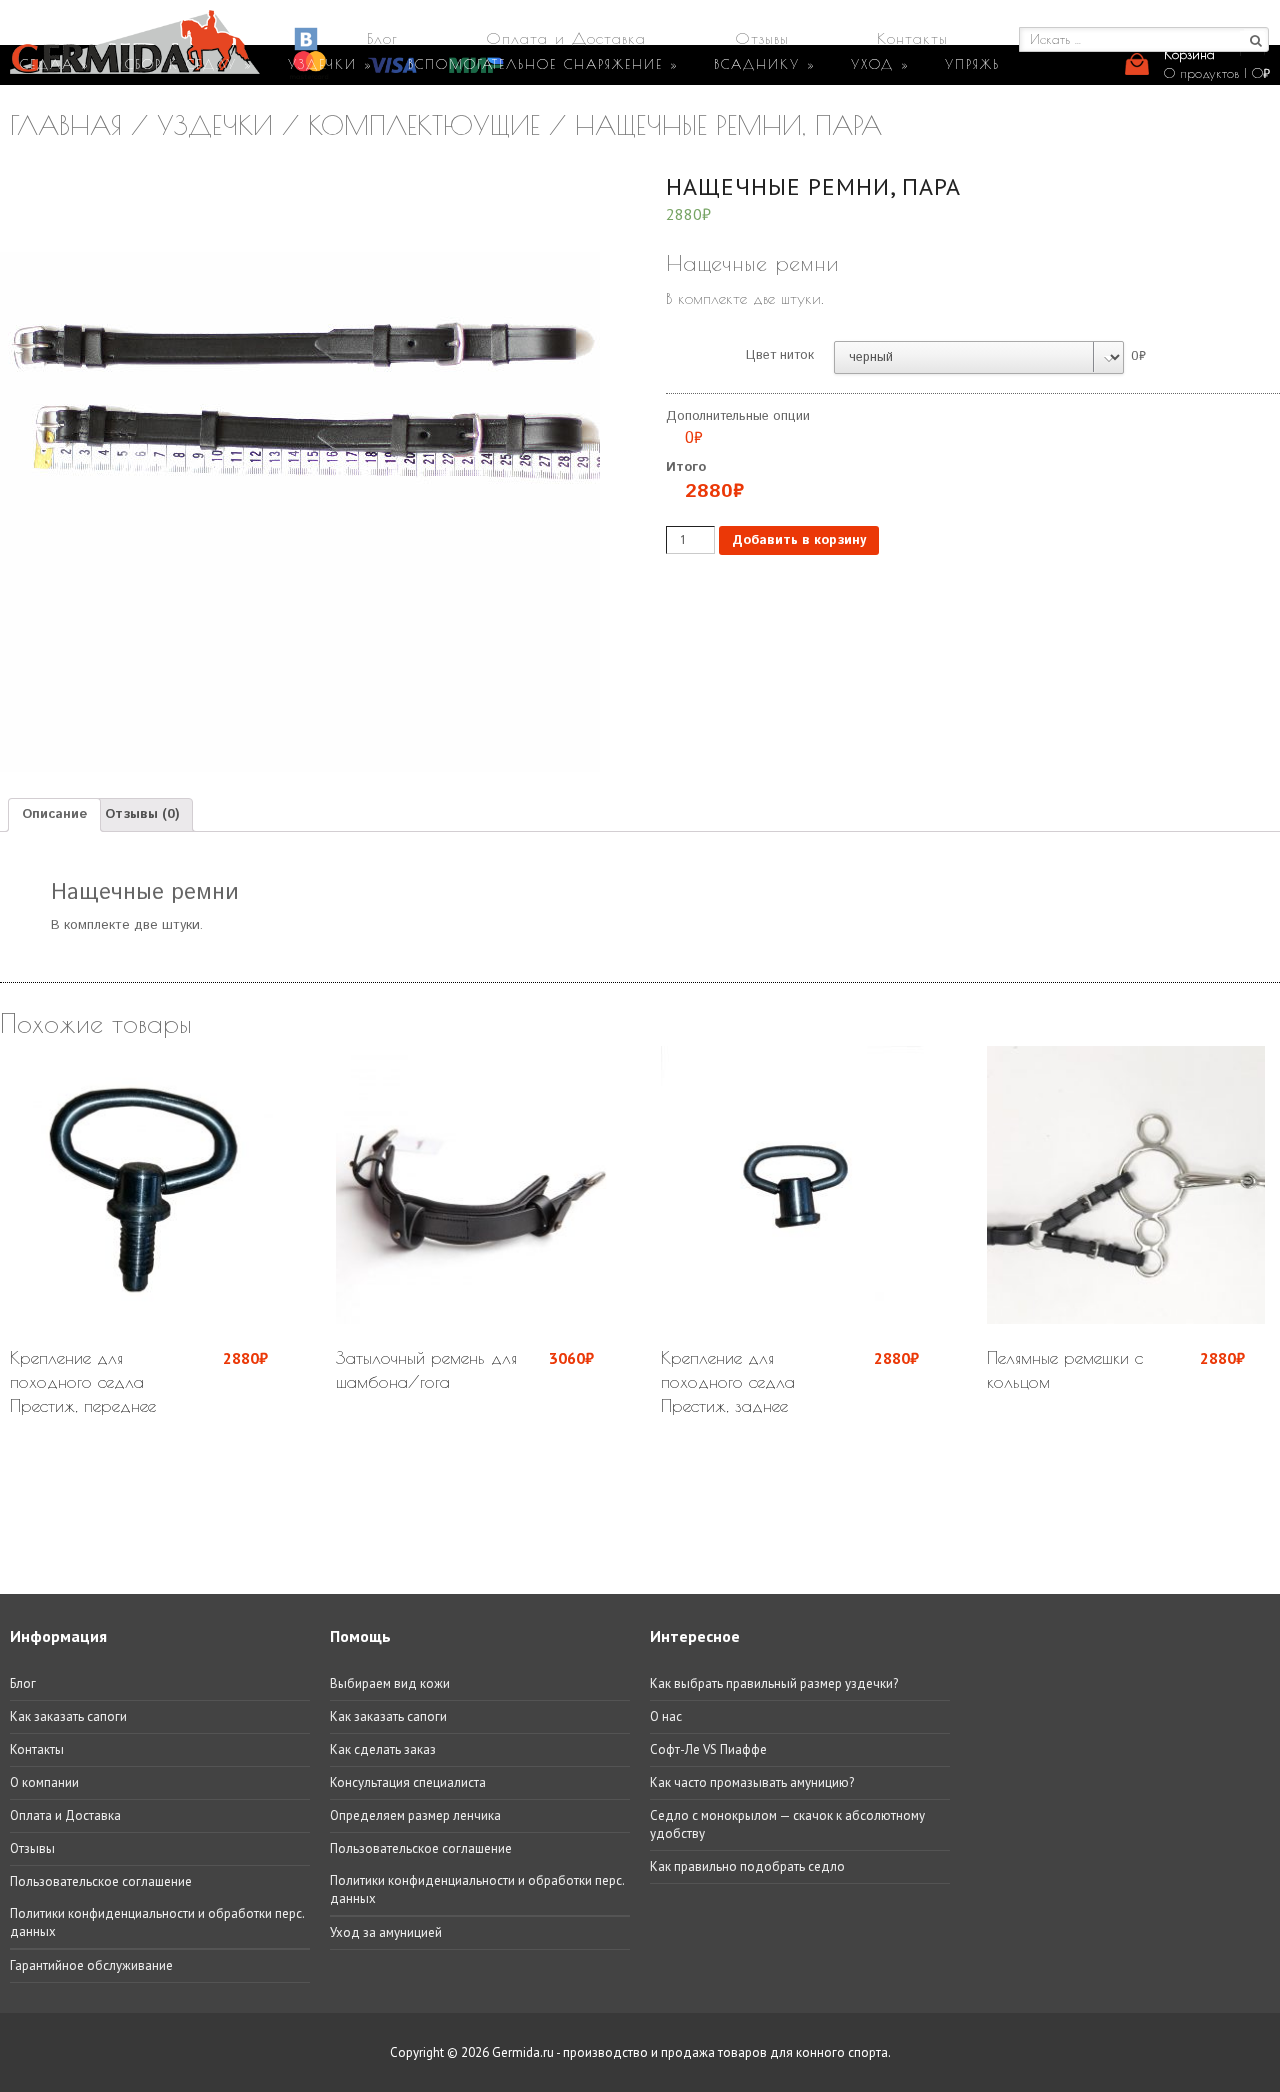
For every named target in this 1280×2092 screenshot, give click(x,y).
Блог (382, 38)
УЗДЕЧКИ (330, 64)
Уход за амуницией (386, 1932)
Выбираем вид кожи (390, 1683)
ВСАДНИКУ (765, 64)
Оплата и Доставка (566, 38)
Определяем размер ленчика (415, 1815)
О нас (666, 1716)
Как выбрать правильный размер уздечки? (774, 1683)
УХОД (880, 64)
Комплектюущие (424, 125)
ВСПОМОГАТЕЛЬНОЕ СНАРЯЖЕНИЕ (543, 64)
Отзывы (762, 38)
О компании (44, 1782)
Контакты (912, 38)
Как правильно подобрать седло (747, 1866)
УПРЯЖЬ (972, 64)
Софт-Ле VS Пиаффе (708, 1749)
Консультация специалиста (408, 1782)
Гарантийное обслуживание (91, 1965)
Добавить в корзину (799, 540)
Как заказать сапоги (68, 1716)
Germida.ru (523, 2052)
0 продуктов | (1217, 73)
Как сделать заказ (383, 1749)
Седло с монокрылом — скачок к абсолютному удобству (787, 1824)
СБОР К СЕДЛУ (189, 64)
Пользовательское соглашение (101, 1881)
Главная (66, 125)
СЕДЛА (55, 64)
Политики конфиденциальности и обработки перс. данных (157, 1922)
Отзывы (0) (142, 814)
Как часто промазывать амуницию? (752, 1782)
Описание (54, 814)
